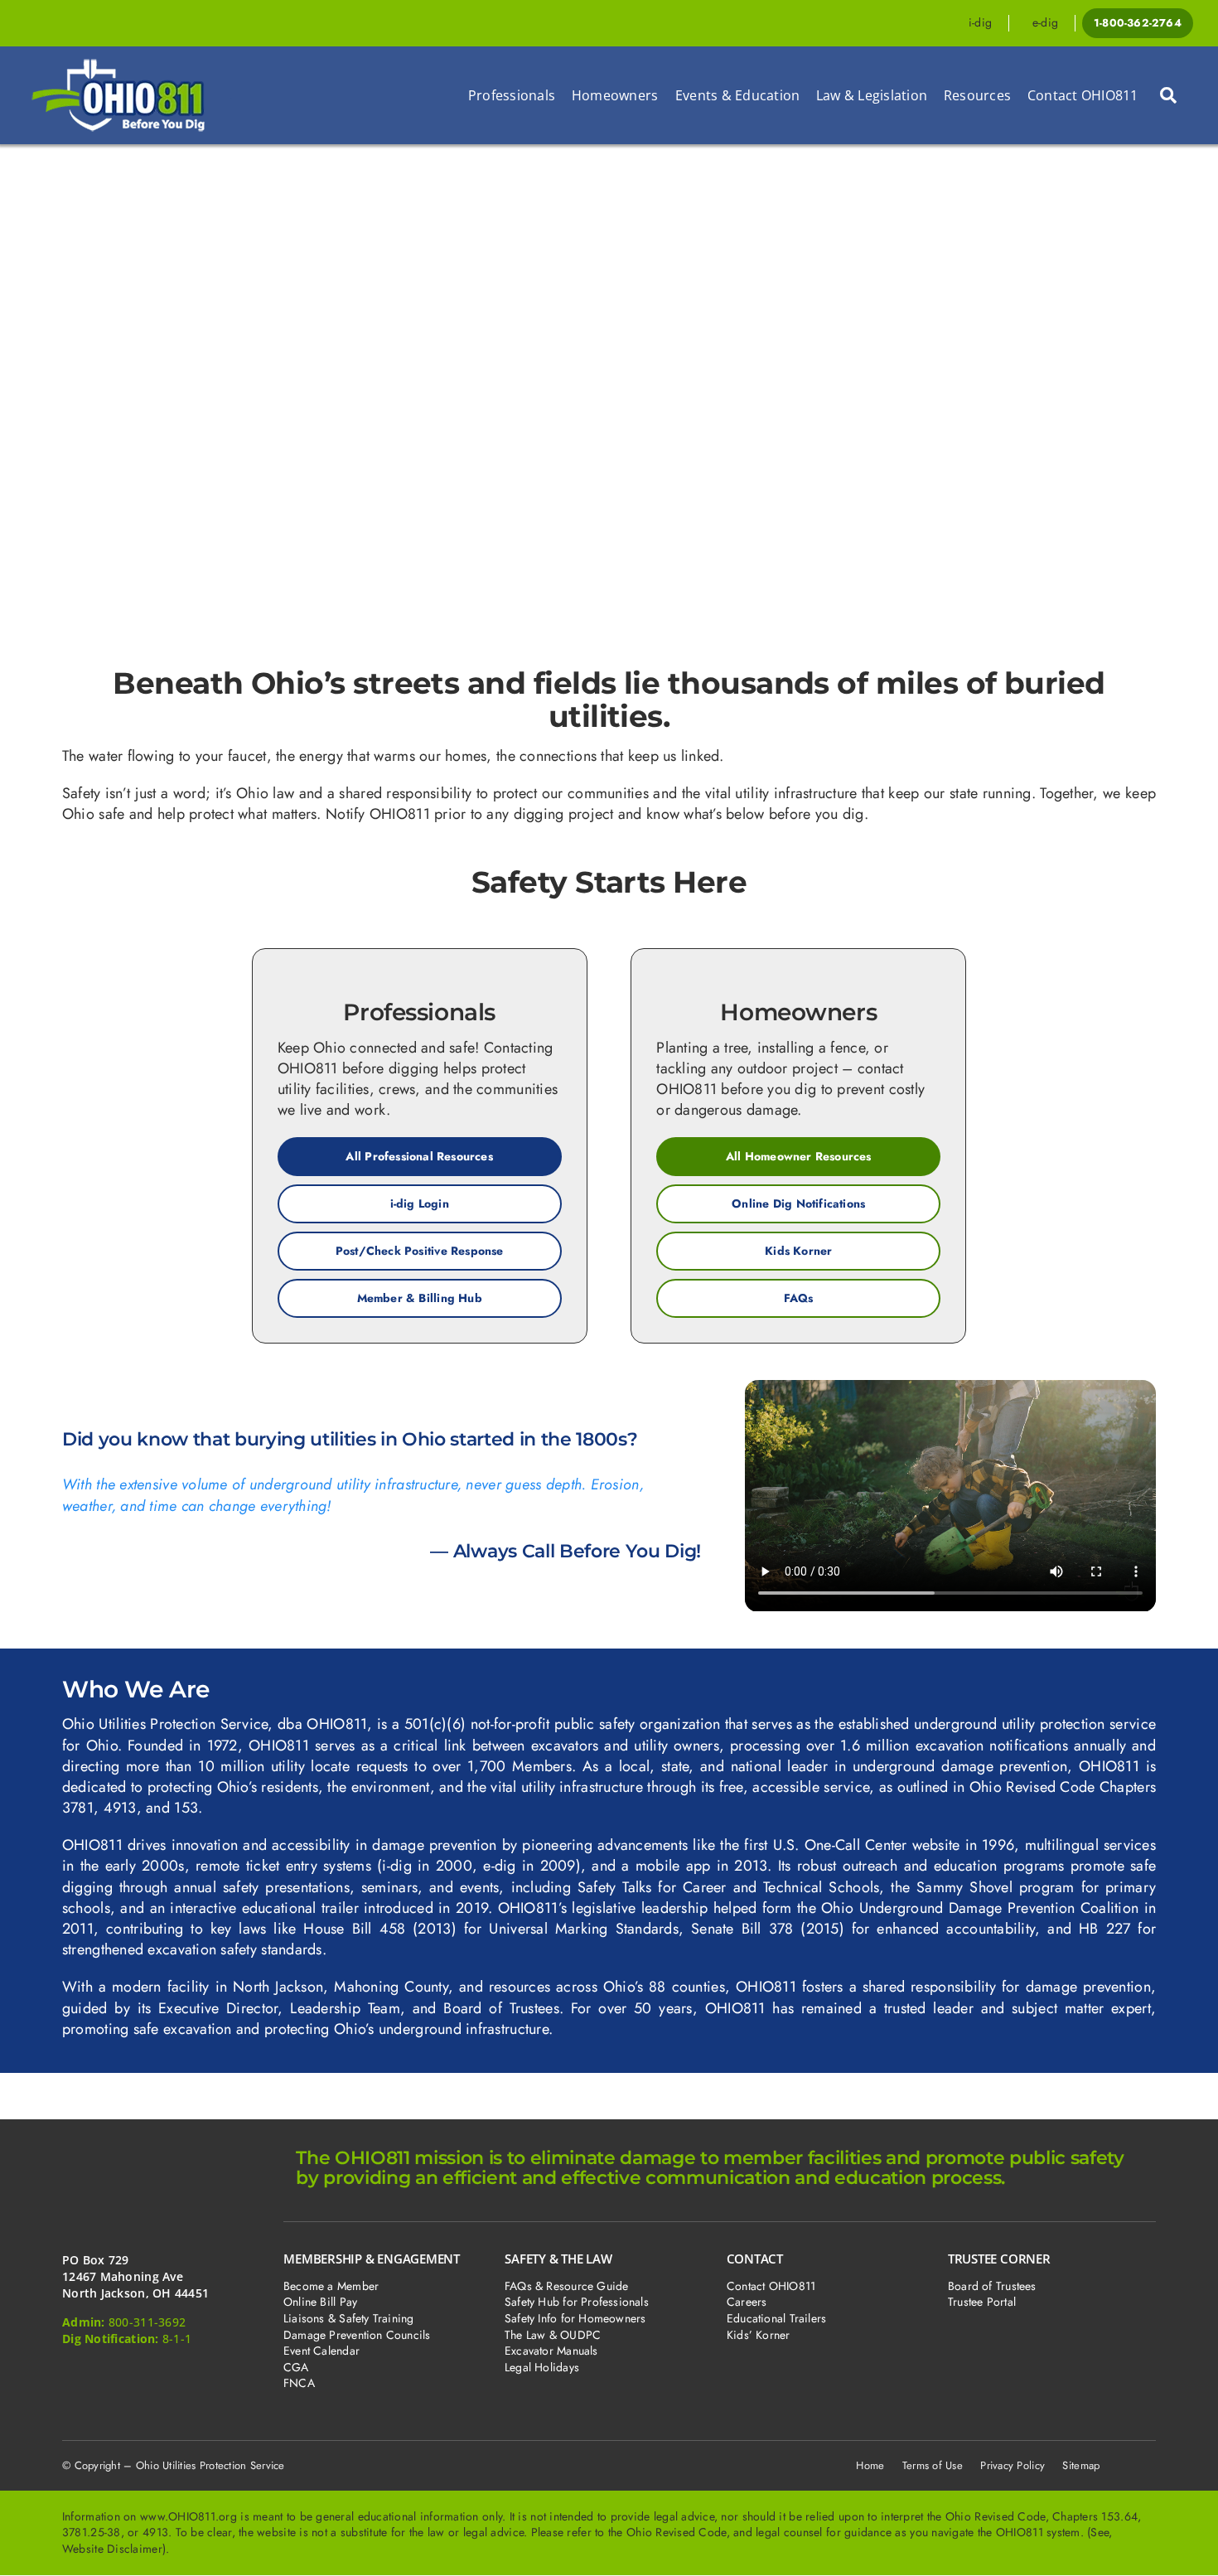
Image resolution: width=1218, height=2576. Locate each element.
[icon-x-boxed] (119, 2374)
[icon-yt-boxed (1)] (247, 2374)
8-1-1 (177, 2339)
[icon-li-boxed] (203, 2374)
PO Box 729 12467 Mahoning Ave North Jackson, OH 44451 (135, 2276)
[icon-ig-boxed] (161, 2374)
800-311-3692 (147, 2322)
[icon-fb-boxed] (76, 2374)
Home (870, 2465)
